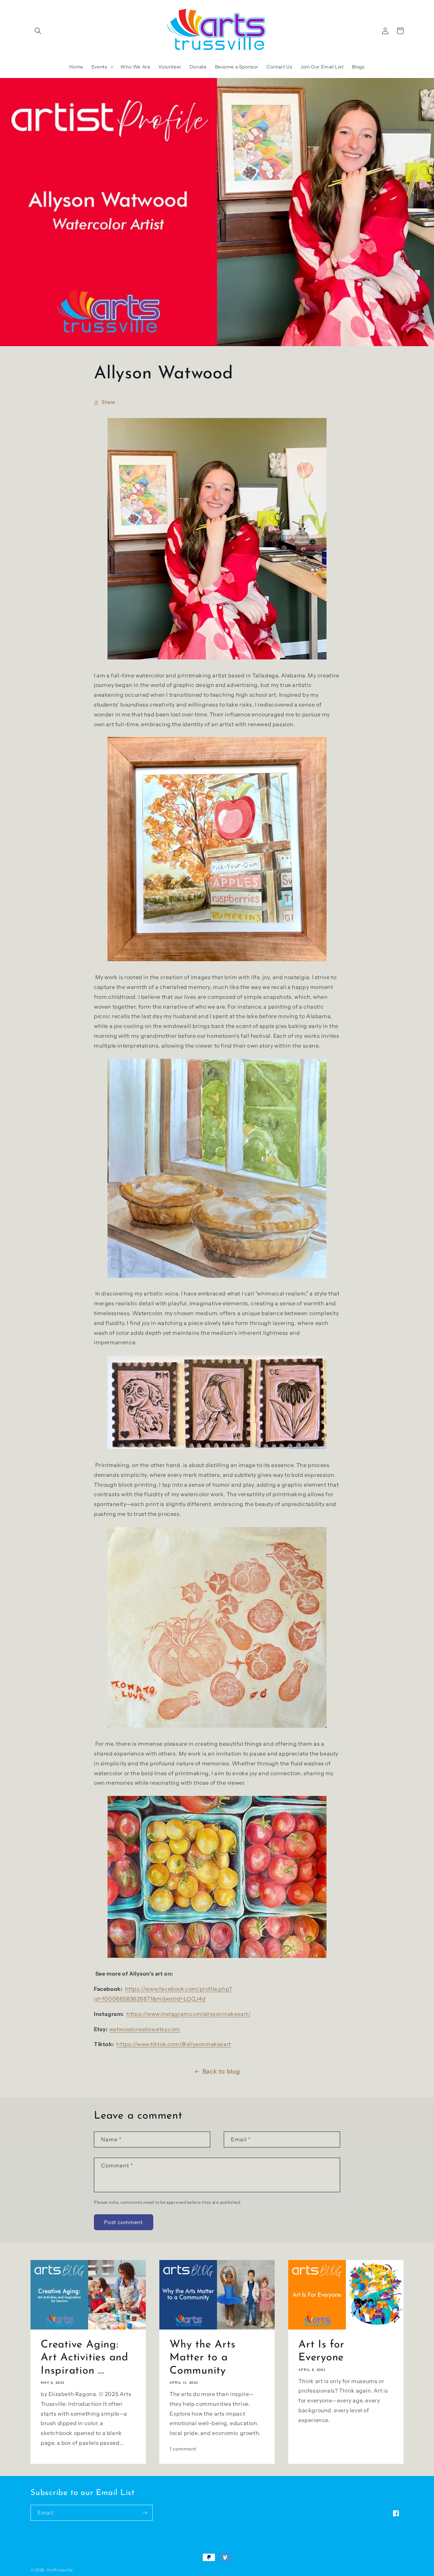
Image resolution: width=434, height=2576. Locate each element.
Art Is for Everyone (321, 2351)
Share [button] (108, 402)
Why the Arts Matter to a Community (202, 2358)
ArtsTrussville (60, 2570)
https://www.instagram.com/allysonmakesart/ (189, 2014)
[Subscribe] (145, 2513)
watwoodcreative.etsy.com (145, 2029)
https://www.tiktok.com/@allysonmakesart (174, 2044)
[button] (38, 31)
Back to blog (221, 2072)
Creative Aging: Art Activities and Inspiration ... (85, 2358)
